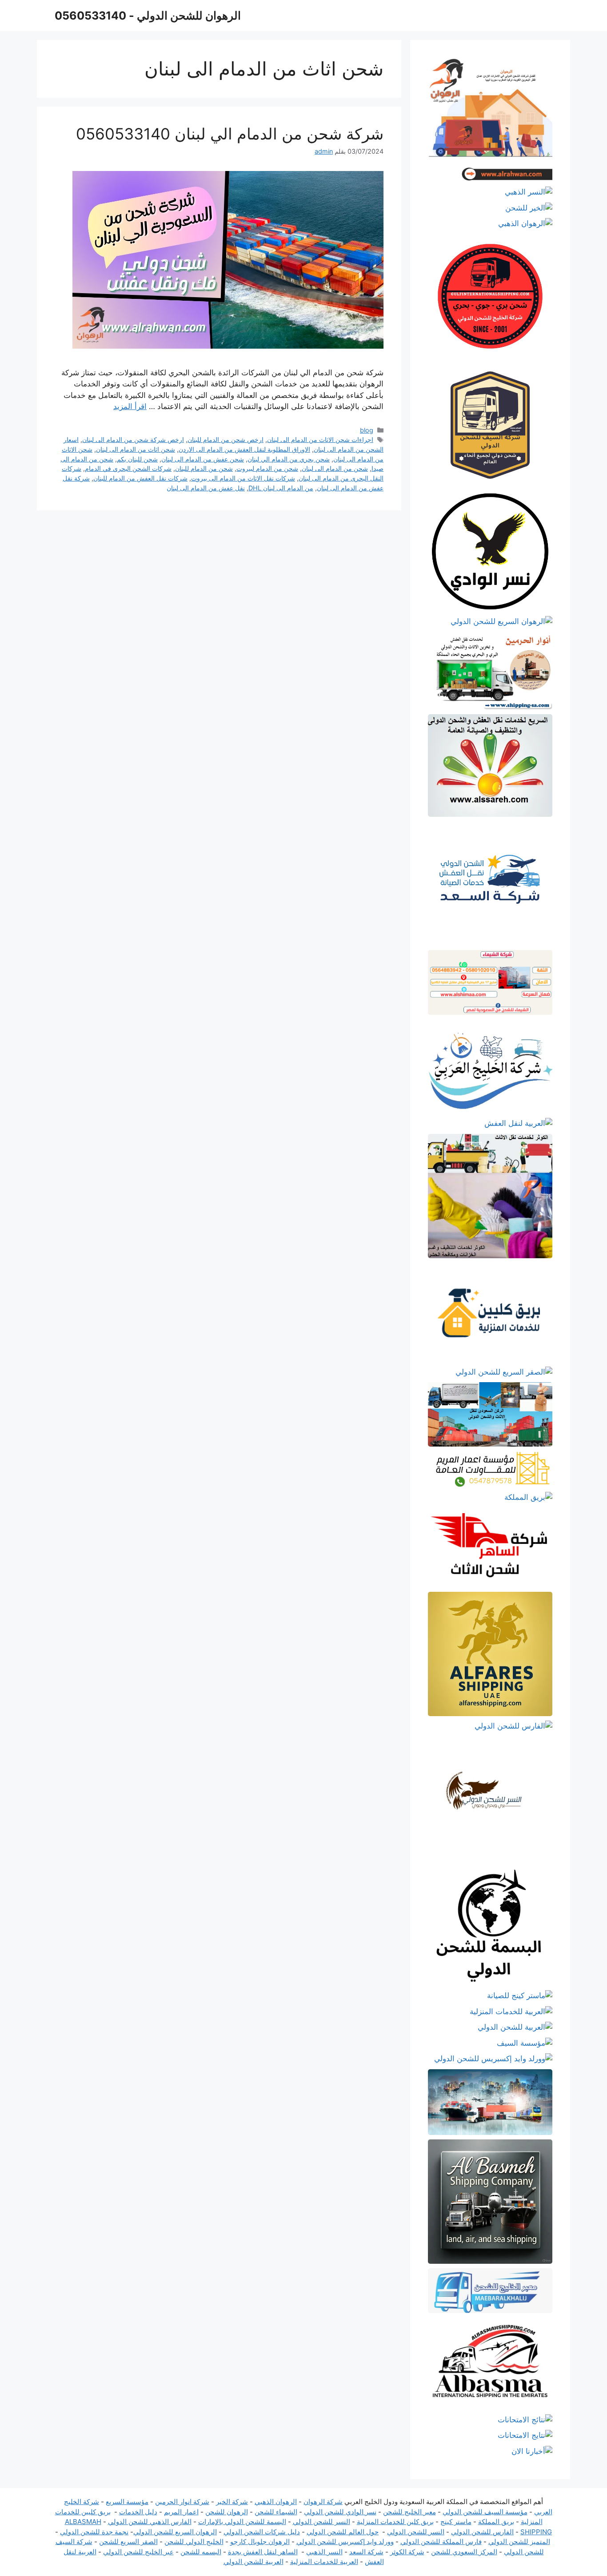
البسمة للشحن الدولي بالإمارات (242, 2522)
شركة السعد (366, 2552)
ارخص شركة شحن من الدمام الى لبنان (133, 439)
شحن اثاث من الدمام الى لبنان (136, 449)
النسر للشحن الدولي (321, 2522)
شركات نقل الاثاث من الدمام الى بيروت (243, 478)
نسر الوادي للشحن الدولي (340, 2512)
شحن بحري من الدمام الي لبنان (289, 459)
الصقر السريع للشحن (128, 2542)
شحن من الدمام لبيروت (267, 468)
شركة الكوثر (407, 2552)
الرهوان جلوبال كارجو (260, 2542)
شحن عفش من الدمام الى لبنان (203, 459)
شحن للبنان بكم (137, 459)
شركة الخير (232, 2502)
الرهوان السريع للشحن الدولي (175, 2532)
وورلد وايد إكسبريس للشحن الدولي (345, 2542)
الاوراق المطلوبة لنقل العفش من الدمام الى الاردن (244, 449)
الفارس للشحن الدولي (482, 2532)
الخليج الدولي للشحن (194, 2542)
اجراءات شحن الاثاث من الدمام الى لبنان (320, 439)
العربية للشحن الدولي (254, 2562)
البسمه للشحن (201, 2552)
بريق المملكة (496, 2522)
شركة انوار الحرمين (182, 2502)
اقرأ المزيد (130, 406)
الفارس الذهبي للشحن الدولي (150, 2522)
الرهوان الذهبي (276, 2502)
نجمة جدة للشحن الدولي (94, 2532)
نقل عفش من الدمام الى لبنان (206, 488)
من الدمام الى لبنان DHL (281, 488)
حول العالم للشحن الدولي (343, 2532)
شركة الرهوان (323, 2502)
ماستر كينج (456, 2522)
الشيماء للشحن (276, 2512)
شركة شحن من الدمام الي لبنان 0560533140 (230, 134)
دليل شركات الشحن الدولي (262, 2532)
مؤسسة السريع (127, 2502)
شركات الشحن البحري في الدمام (128, 468)
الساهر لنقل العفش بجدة (263, 2552)
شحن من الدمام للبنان (204, 468)
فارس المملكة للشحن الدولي (441, 2542)
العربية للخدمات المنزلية (324, 2562)
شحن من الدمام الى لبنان (335, 468)
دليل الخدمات (138, 2512)
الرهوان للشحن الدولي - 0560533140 (148, 16)
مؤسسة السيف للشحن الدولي (485, 2512)
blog (367, 430)
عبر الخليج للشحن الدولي (138, 2552)
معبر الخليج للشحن (409, 2512)
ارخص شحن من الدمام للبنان (226, 439)
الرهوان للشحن (227, 2512)
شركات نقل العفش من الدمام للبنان (140, 478)
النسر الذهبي (324, 2552)
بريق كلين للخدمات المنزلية (395, 2522)
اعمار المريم (181, 2512)
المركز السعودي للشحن (464, 2552)
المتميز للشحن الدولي (519, 2542)
